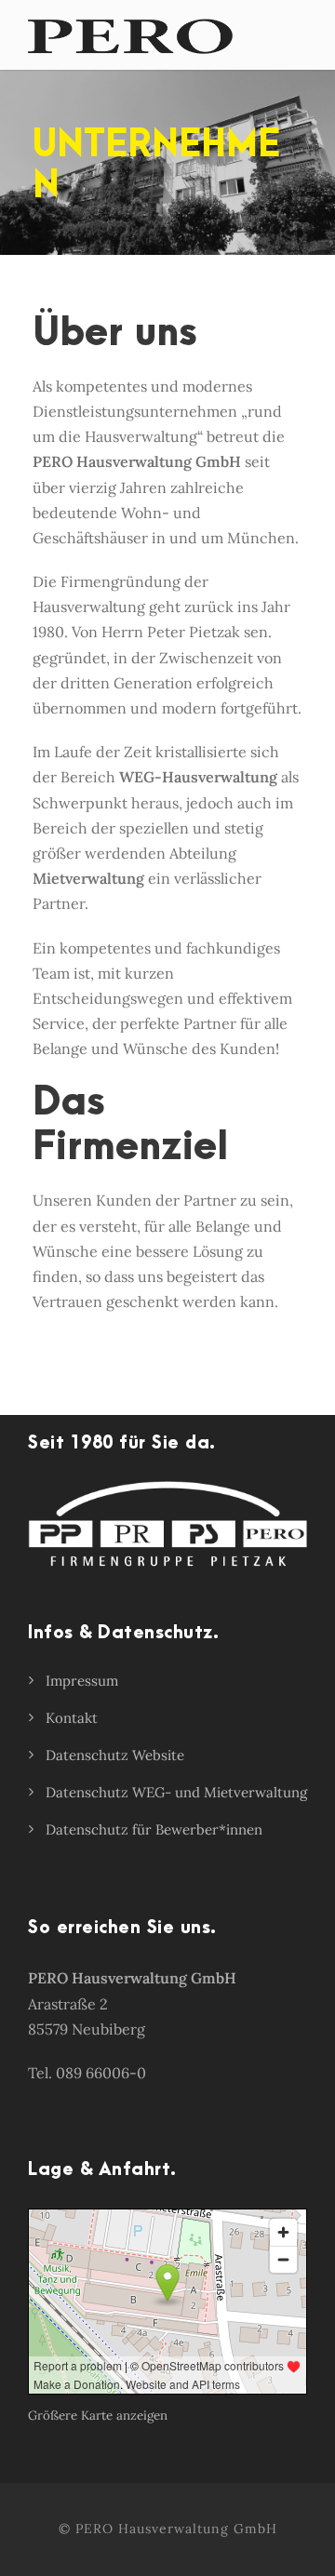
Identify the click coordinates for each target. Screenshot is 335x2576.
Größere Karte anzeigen (98, 2416)
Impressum (82, 1681)
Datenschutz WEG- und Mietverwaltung (176, 1792)
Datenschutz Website (115, 1755)
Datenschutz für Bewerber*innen (154, 1829)
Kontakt (72, 1718)
